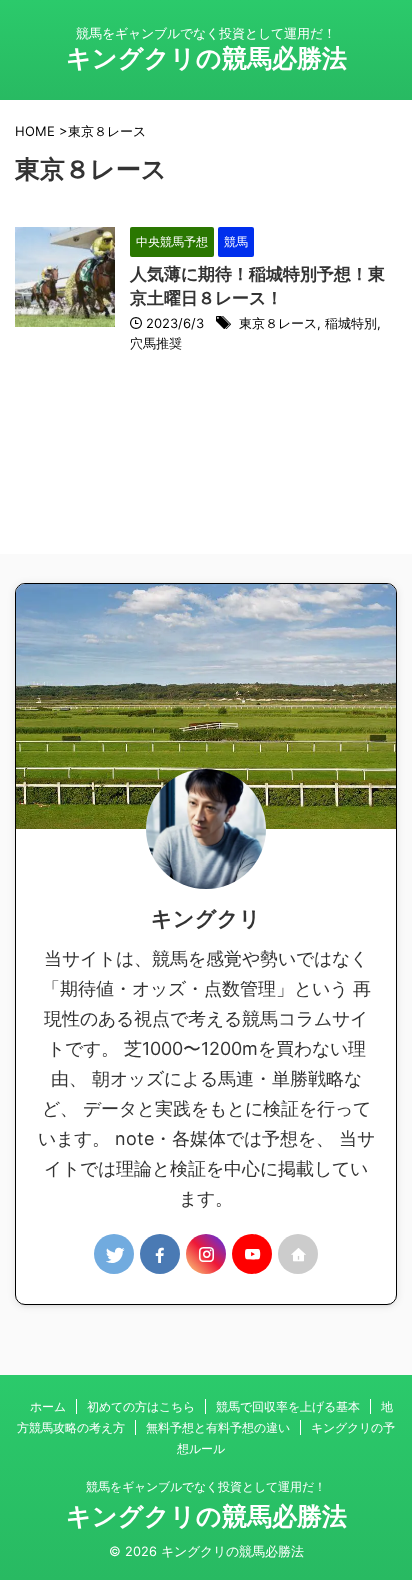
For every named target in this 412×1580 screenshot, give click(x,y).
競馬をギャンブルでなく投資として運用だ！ (206, 1486)
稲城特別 (351, 323)
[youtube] (252, 1254)
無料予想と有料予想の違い (218, 1427)
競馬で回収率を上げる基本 (288, 1406)
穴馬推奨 (156, 343)
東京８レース (278, 323)
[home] (298, 1254)
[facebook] (160, 1254)
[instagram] (206, 1254)
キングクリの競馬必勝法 (206, 58)
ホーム (48, 1406)
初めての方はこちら (141, 1406)
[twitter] (114, 1254)
